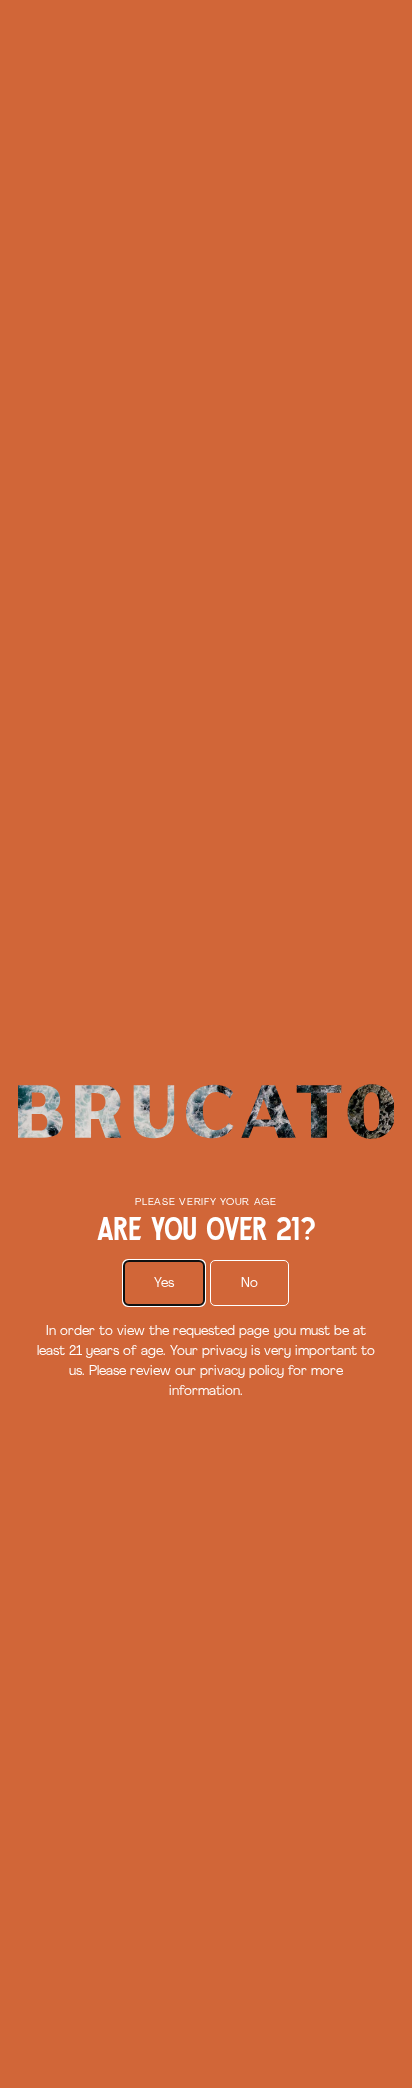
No (249, 1283)
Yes (164, 1283)
